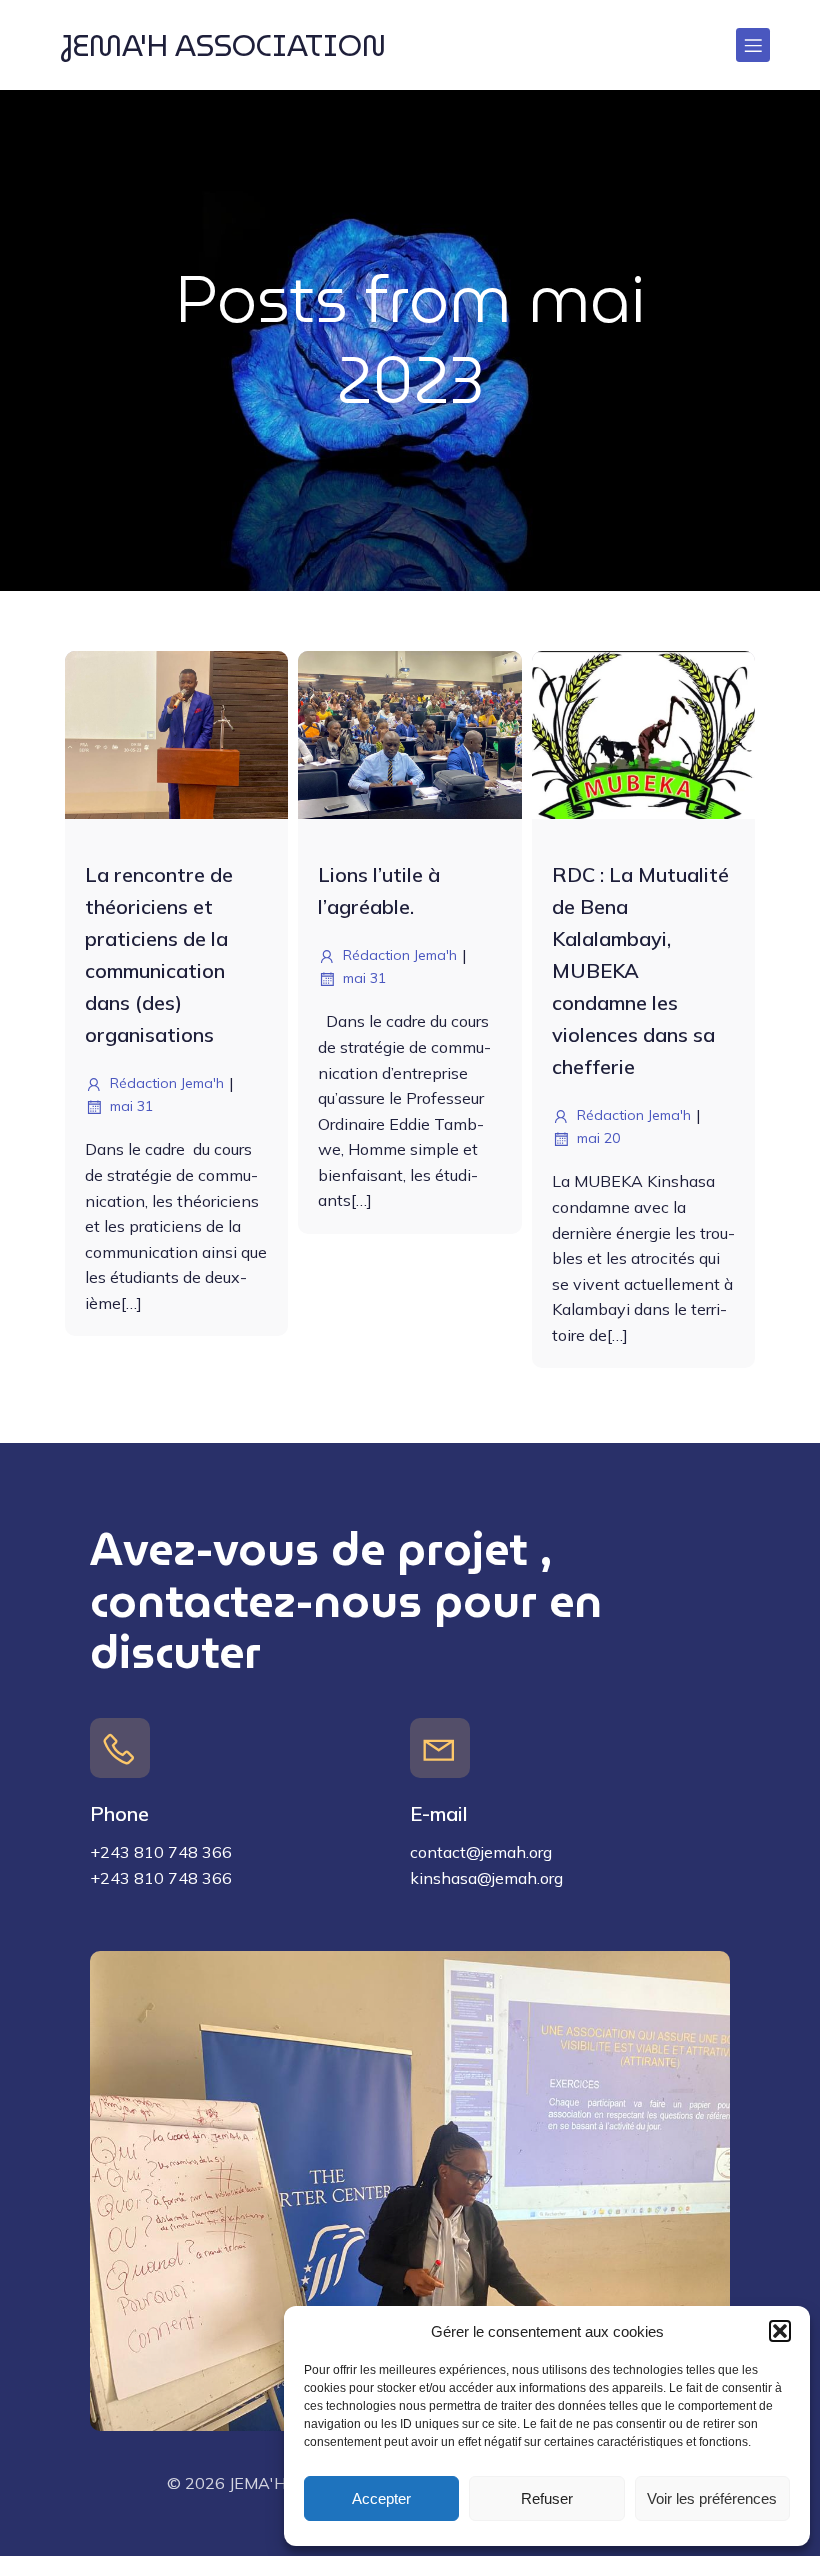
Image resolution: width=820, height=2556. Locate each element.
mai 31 (131, 1106)
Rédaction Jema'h (167, 1083)
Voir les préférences (712, 2498)
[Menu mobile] (753, 45)
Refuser (547, 2498)
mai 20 (598, 1138)
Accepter (381, 2498)
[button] (780, 2331)
